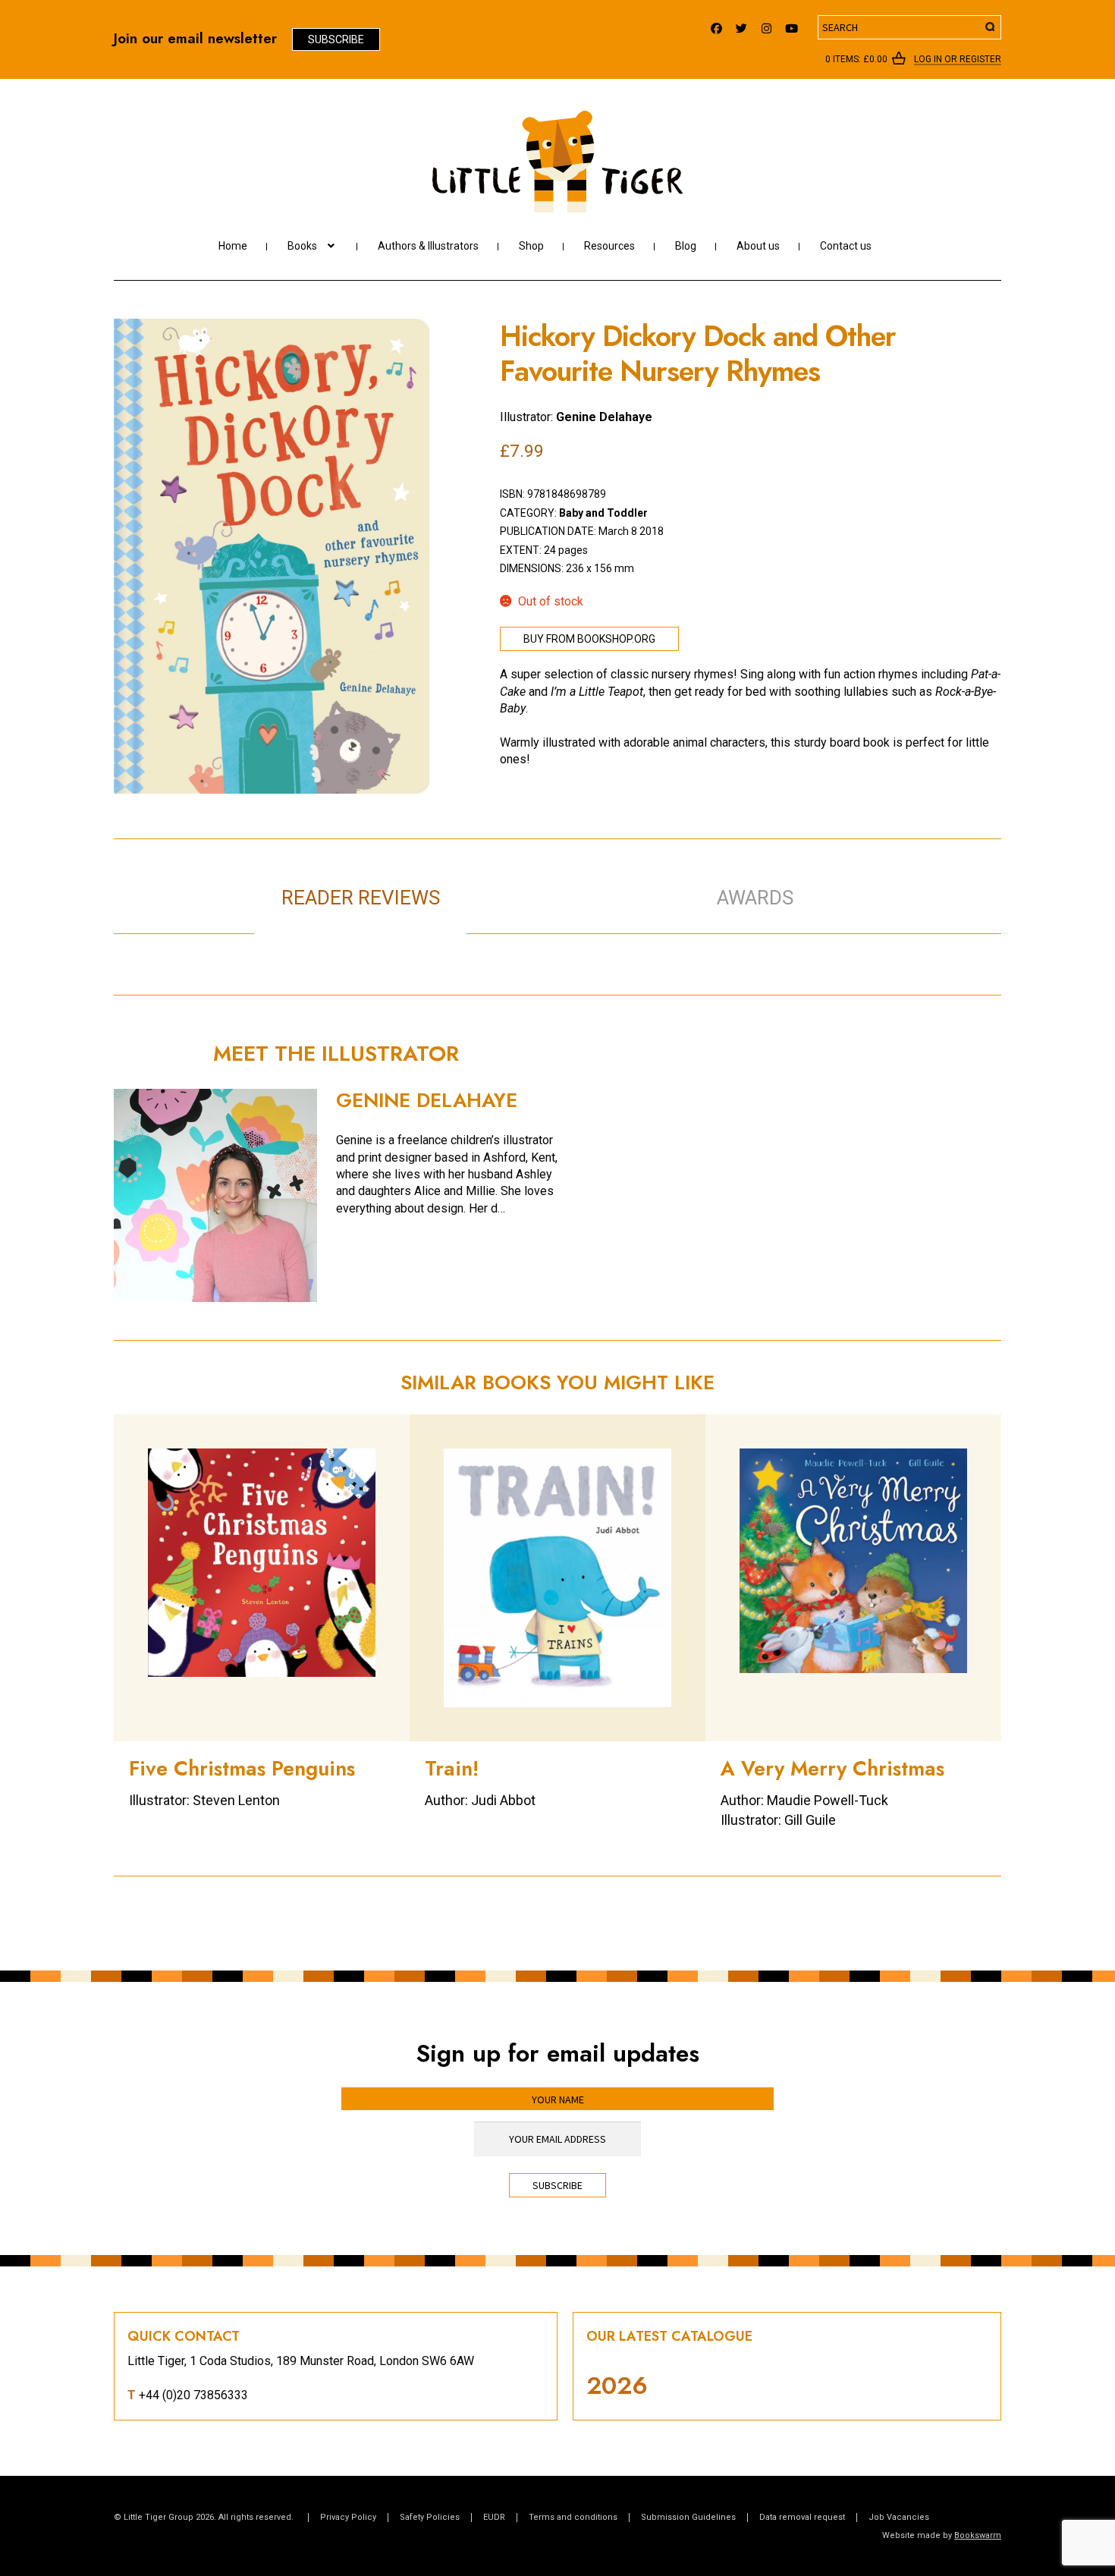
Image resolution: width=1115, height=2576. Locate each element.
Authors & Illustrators (428, 246)
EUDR (494, 2517)
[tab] (573, 882)
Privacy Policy (348, 2517)
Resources (609, 246)
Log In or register (958, 60)
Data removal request (802, 2517)
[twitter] (741, 25)
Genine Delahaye (604, 417)
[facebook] (716, 25)
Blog (686, 246)
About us (758, 246)
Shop (531, 246)
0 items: (856, 59)
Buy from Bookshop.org (589, 639)
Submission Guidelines (688, 2517)
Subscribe (336, 39)
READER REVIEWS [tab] (361, 898)
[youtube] (791, 25)
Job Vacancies (899, 2517)
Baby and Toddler (603, 513)
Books (302, 246)
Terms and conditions (573, 2517)
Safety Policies (430, 2517)
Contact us (846, 246)
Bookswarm (978, 2535)
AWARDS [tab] (755, 898)
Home (233, 246)
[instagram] (766, 25)
